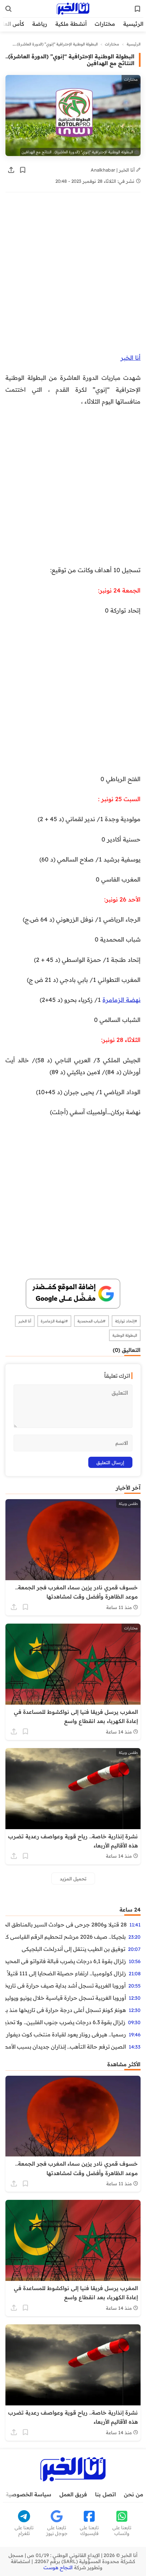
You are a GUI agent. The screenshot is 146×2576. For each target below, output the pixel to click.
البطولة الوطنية (125, 1335)
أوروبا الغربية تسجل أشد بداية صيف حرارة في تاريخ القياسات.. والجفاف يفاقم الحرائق (66, 1986)
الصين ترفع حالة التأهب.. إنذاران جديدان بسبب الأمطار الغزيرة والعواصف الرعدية (66, 2047)
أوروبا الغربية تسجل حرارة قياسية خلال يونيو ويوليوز (66, 1998)
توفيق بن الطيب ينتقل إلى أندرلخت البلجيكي (74, 1949)
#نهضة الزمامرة (54, 1321)
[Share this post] (11, 170)
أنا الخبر (131, 357)
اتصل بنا (105, 2494)
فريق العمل (73, 2494)
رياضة (40, 24)
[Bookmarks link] (138, 9)
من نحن (134, 2494)
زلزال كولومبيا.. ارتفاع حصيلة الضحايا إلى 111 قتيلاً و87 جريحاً (66, 1973)
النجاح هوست (58, 2568)
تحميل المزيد (73, 1878)
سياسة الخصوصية (29, 2494)
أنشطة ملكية (71, 24)
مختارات (105, 24)
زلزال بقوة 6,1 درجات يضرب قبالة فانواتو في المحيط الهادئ (66, 1961)
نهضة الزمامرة (122, 1000)
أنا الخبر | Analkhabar (113, 170)
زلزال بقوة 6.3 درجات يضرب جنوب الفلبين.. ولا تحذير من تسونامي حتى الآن (65, 2022)
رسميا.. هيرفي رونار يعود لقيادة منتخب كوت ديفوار (66, 2034)
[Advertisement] (73, 276)
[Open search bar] (8, 9)
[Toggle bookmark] (23, 170)
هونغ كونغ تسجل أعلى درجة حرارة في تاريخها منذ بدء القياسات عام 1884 (66, 2010)
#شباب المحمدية (92, 1321)
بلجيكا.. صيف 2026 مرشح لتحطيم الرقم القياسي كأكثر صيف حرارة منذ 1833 (66, 1937)
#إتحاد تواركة (126, 1321)
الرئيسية (133, 24)
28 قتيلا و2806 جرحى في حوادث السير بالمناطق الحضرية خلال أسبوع (66, 1924)
